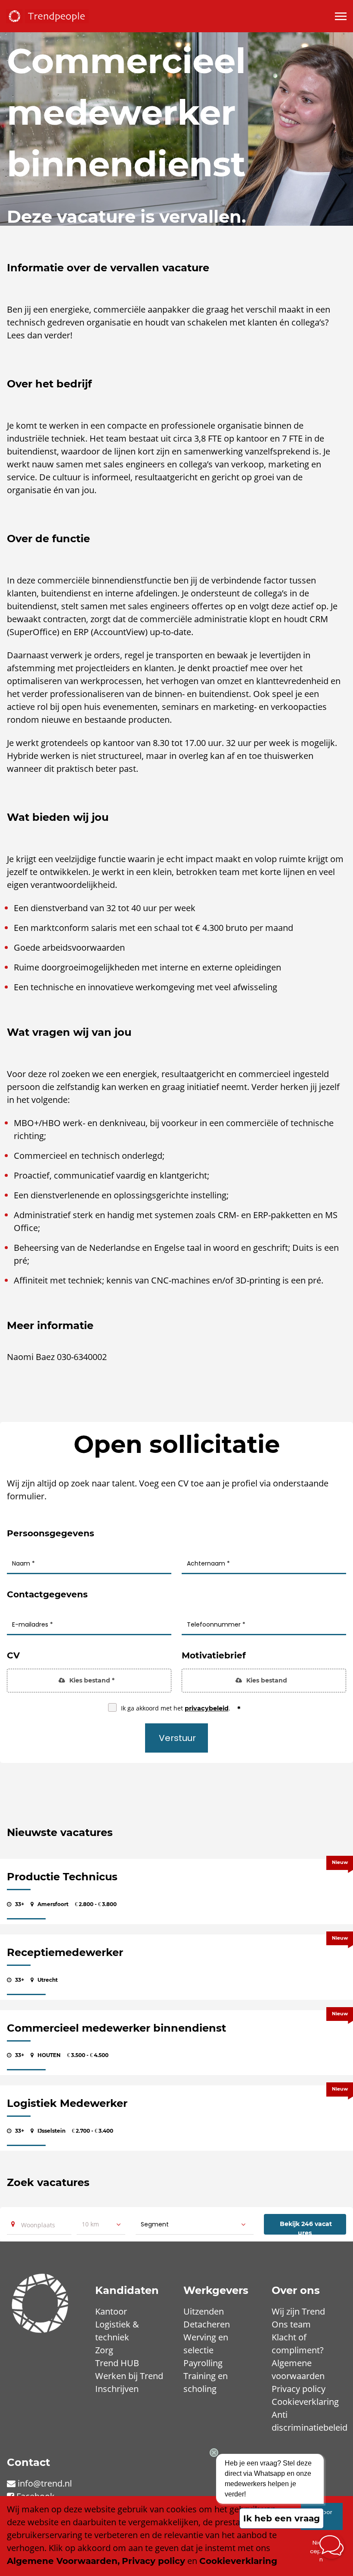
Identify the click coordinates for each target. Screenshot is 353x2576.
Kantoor (111, 2311)
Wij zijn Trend (298, 2311)
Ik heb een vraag (282, 2518)
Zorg (104, 2350)
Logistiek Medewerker (67, 2103)
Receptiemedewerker (65, 1952)
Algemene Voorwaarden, (63, 2561)
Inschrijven (117, 2389)
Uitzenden (204, 2311)
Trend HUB (117, 2363)
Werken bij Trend (129, 2376)
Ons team (291, 2324)
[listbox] (101, 2224)
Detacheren (207, 2324)
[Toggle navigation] (341, 16)
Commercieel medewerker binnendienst (116, 2028)
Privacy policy (299, 2389)
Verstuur (177, 1738)
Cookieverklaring (305, 2402)
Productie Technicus (62, 1877)
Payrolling (203, 2363)
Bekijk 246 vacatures (306, 2227)
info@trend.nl (45, 2483)
